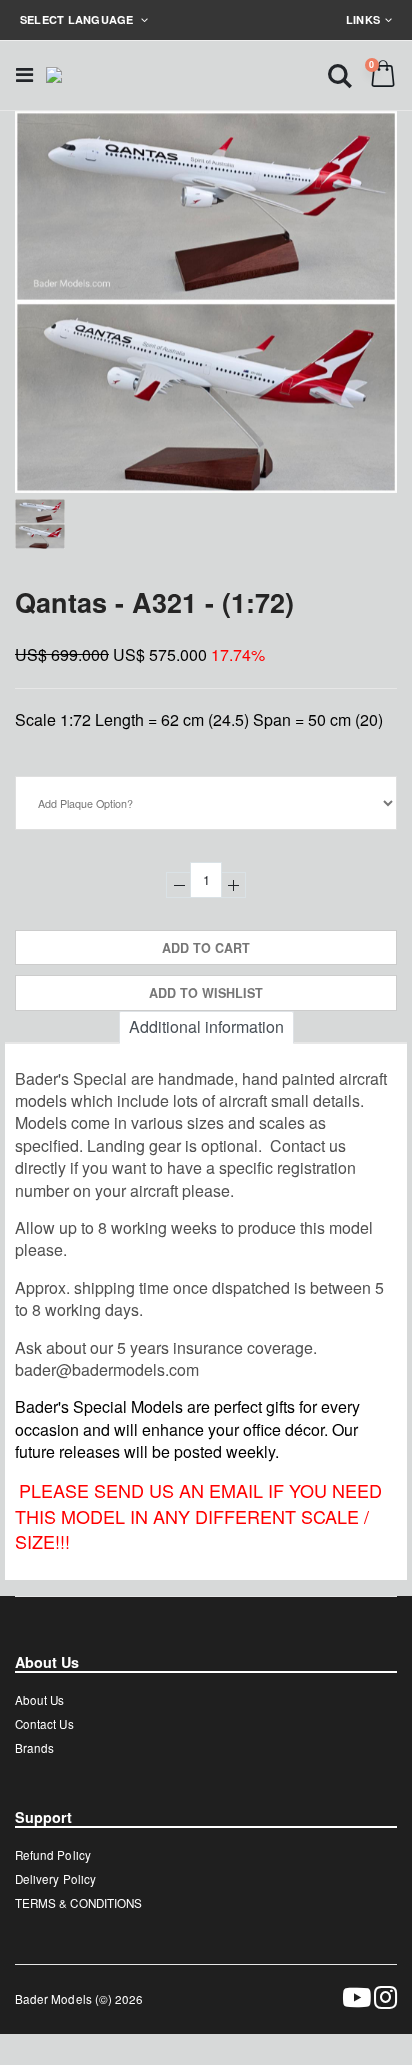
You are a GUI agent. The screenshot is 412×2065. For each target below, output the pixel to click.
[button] (340, 74)
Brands (34, 1748)
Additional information (206, 1026)
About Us (39, 1700)
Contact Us (44, 1724)
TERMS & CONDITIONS (78, 1903)
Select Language (78, 19)
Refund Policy (53, 1855)
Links (363, 19)
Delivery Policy (55, 1879)
